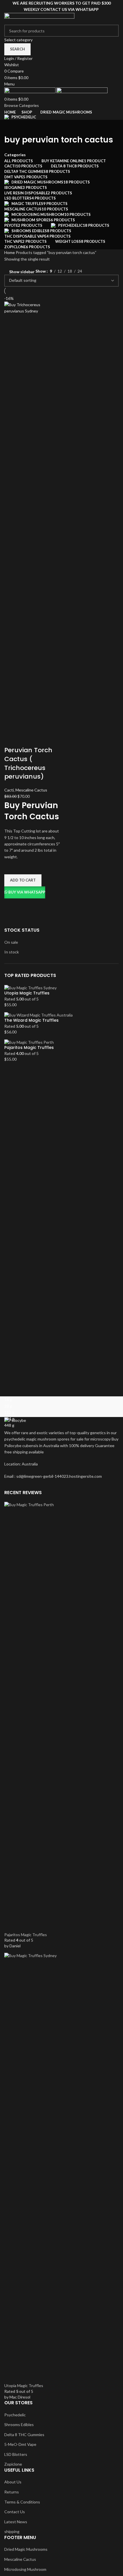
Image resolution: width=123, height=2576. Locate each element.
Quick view (11, 906)
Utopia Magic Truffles (27, 993)
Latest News (16, 2522)
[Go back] (11, 127)
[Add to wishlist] (11, 867)
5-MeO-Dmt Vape (20, 2444)
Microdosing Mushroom (25, 2569)
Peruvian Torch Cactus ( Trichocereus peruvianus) (28, 763)
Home (10, 252)
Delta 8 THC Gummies (24, 2435)
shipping (12, 2531)
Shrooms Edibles (19, 2424)
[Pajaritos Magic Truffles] (29, 1042)
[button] (23, 880)
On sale (11, 942)
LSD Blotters (16, 2454)
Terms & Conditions (22, 2502)
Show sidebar (22, 272)
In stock (12, 952)
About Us (13, 2482)
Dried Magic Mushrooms (26, 2549)
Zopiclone (13, 2464)
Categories (15, 155)
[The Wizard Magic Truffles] (38, 1014)
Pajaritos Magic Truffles (29, 1048)
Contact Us (15, 2512)
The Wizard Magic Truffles (31, 1020)
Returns (12, 2492)
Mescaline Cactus (31, 790)
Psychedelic (15, 2415)
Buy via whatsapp (27, 892)
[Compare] (11, 739)
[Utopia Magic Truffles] (30, 987)
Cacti (9, 790)
